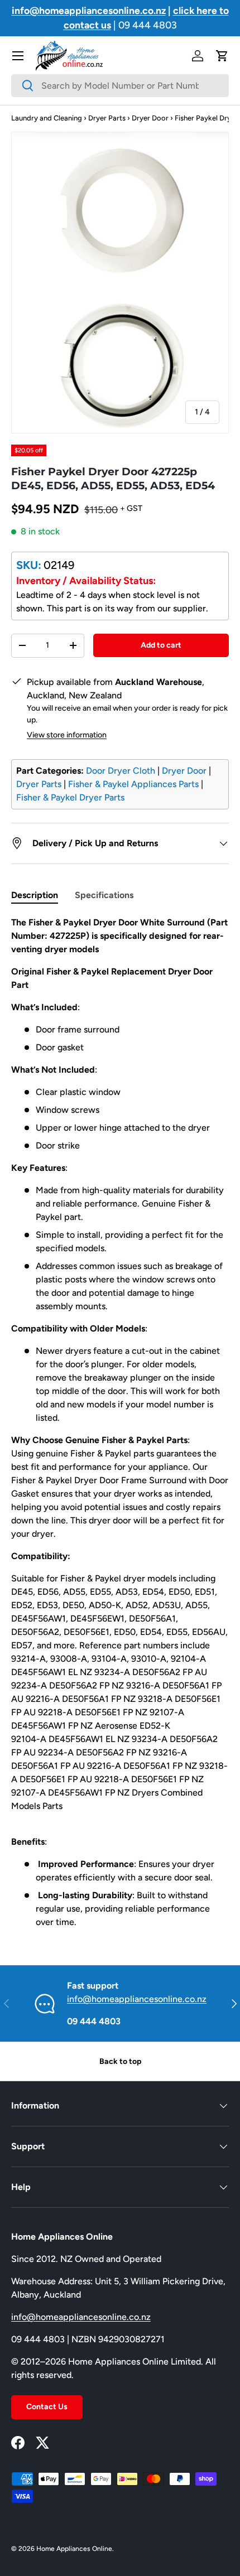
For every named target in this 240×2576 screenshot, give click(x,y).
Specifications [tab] (104, 895)
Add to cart (161, 645)
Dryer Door (150, 118)
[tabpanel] (120, 1422)
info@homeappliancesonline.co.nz (137, 1999)
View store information (67, 735)
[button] (222, 56)
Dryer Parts (107, 118)
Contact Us (47, 2407)
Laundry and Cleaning (47, 118)
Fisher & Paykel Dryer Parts (70, 797)
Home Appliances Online (74, 2549)
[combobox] (120, 86)
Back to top (120, 2061)
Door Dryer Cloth (121, 771)
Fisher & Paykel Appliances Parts (133, 784)
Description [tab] (35, 895)
